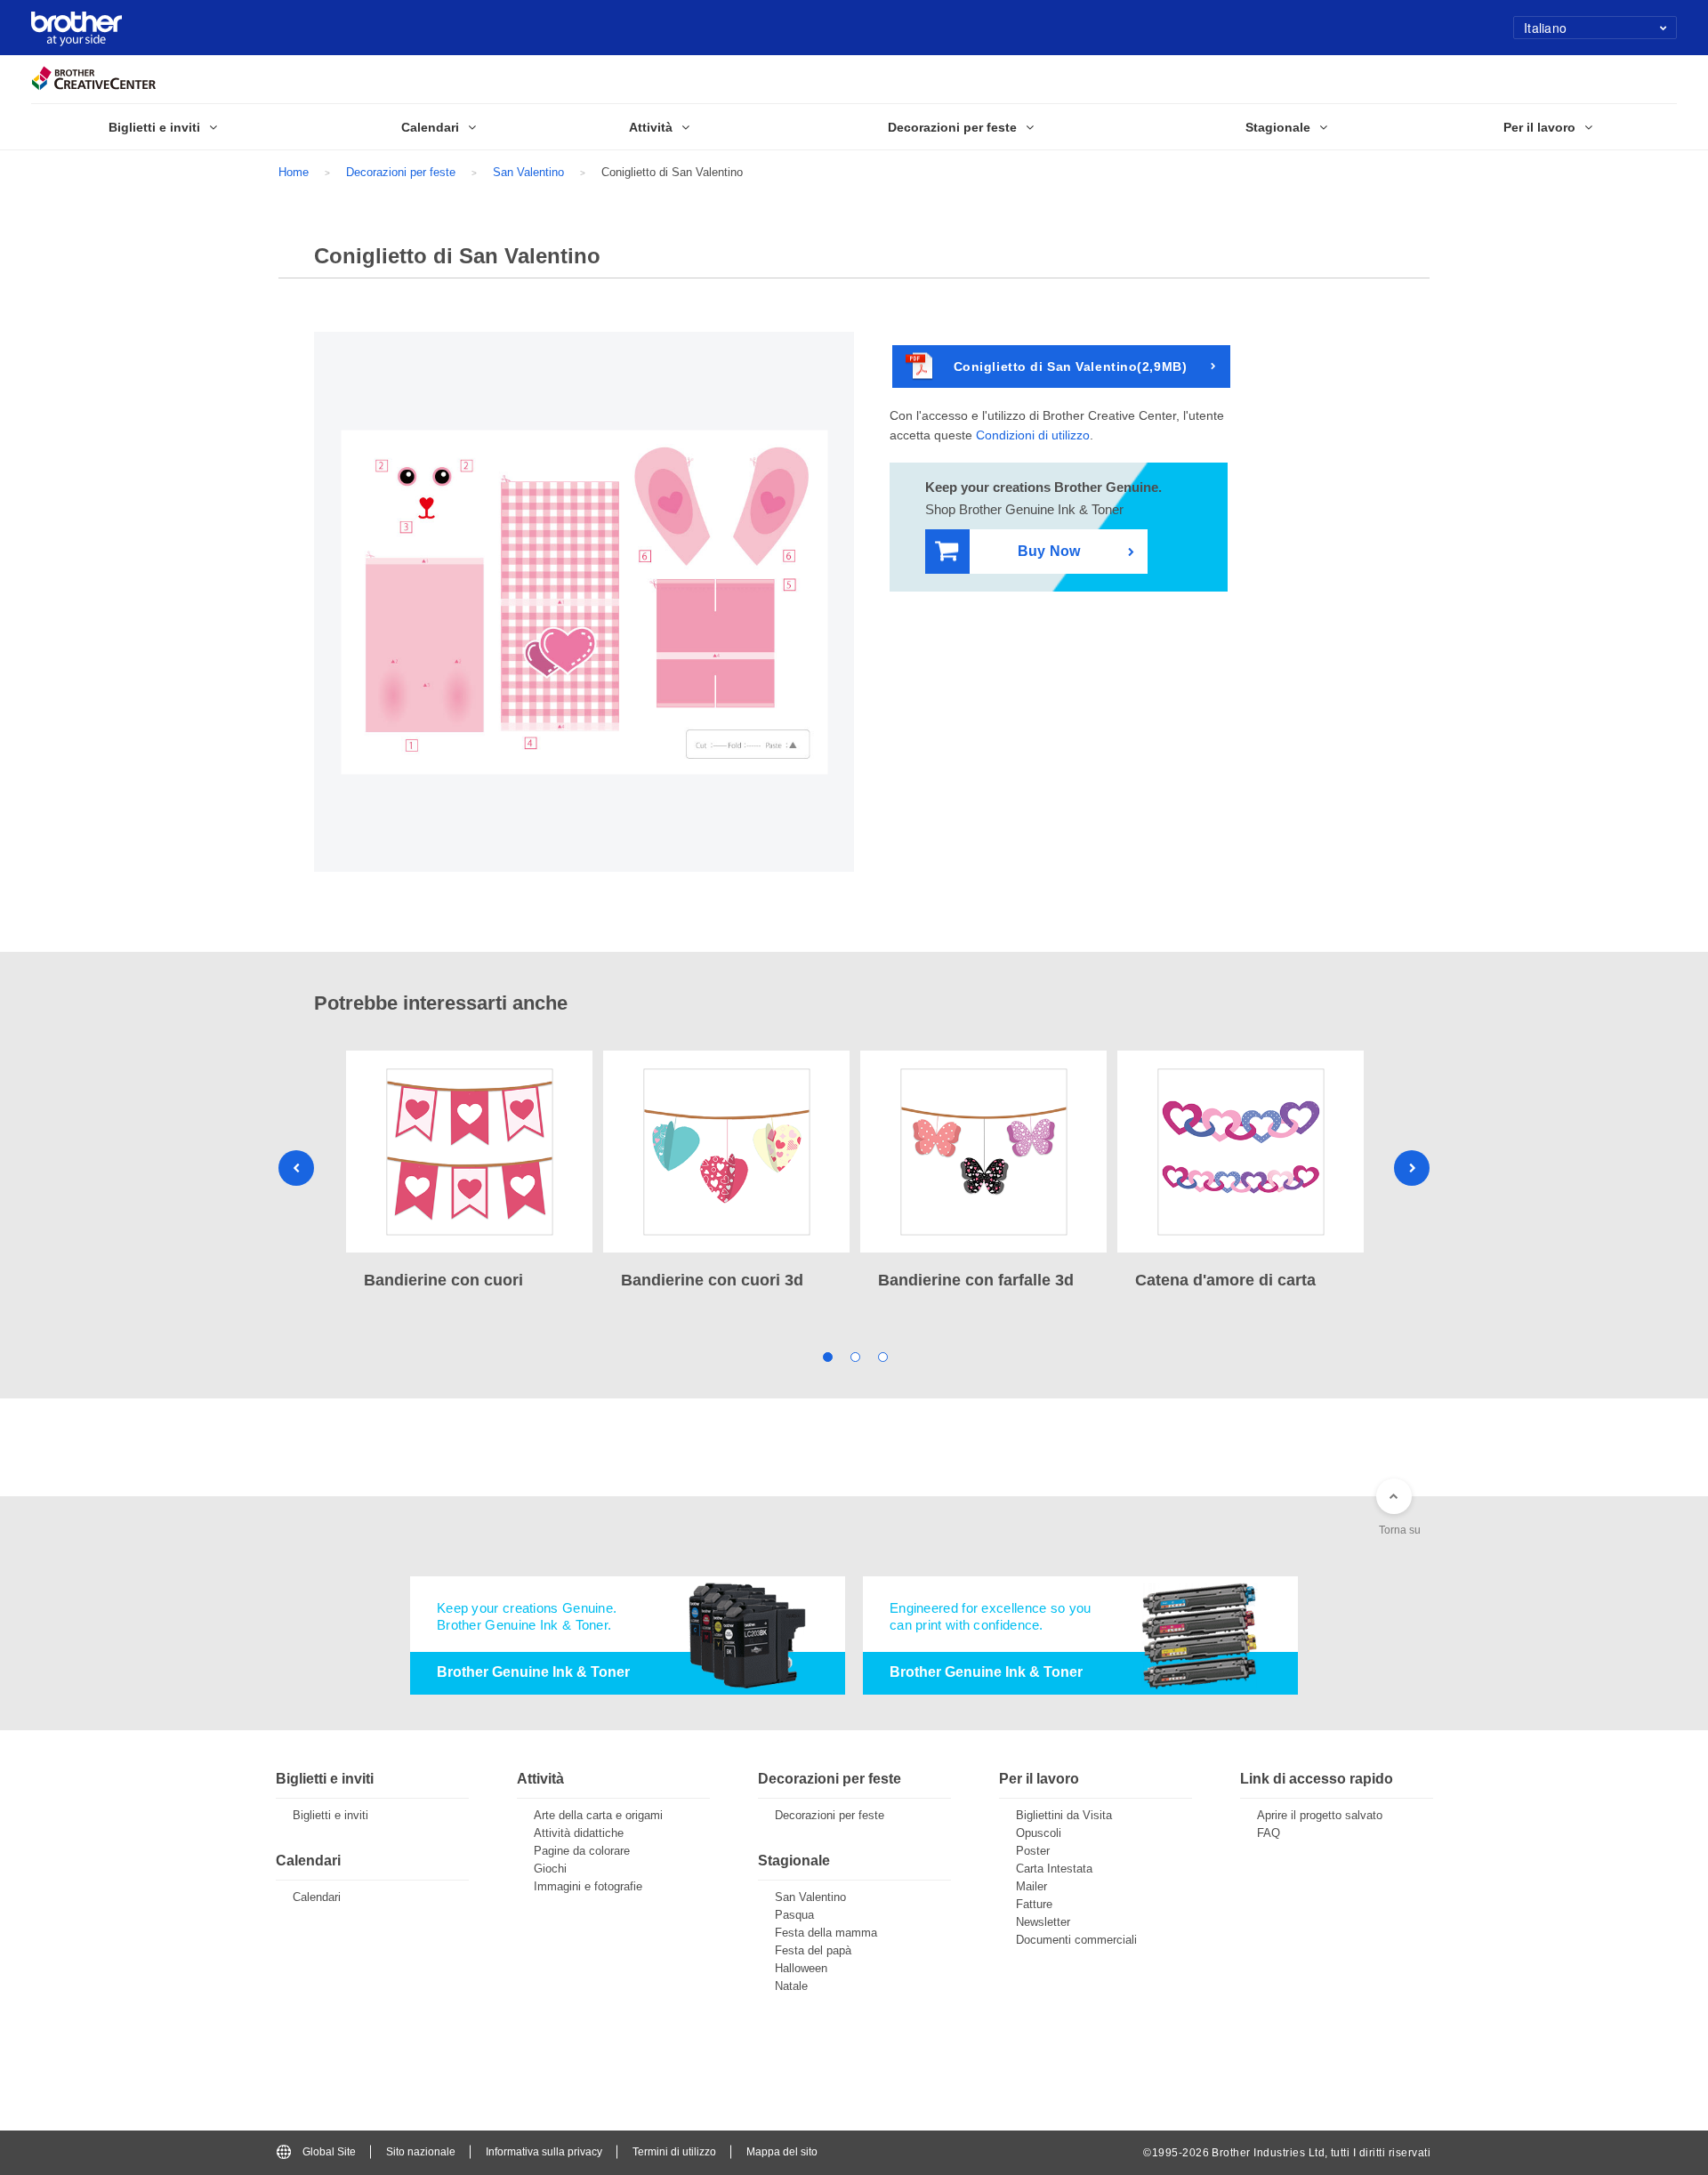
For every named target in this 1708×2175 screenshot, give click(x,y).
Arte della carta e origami (598, 1815)
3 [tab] (882, 1356)
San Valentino (528, 172)
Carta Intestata (1054, 1869)
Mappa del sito (782, 2152)
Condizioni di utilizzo (1033, 435)
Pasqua (794, 1915)
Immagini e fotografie (588, 1886)
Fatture (1034, 1904)
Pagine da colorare (582, 1851)
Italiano (1545, 28)
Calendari (317, 1897)
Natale (791, 1986)
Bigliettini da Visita (1064, 1815)
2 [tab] (854, 1356)
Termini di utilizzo (674, 2152)
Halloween (801, 1968)
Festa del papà (813, 1950)
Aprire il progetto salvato (1320, 1815)
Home (294, 172)
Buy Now (1049, 551)
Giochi (550, 1869)
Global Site (329, 2152)
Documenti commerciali (1076, 1940)
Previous (296, 1168)
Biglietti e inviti (330, 1815)
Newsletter (1043, 1922)
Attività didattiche (579, 1833)
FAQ (1269, 1833)
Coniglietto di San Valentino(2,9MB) (1071, 367)
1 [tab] (827, 1356)
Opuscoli (1039, 1833)
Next (1412, 1168)
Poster (1033, 1851)
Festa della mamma (826, 1933)
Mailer (1031, 1886)
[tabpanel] (469, 1172)
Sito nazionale (421, 2152)
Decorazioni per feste (401, 172)
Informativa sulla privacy (544, 2152)
